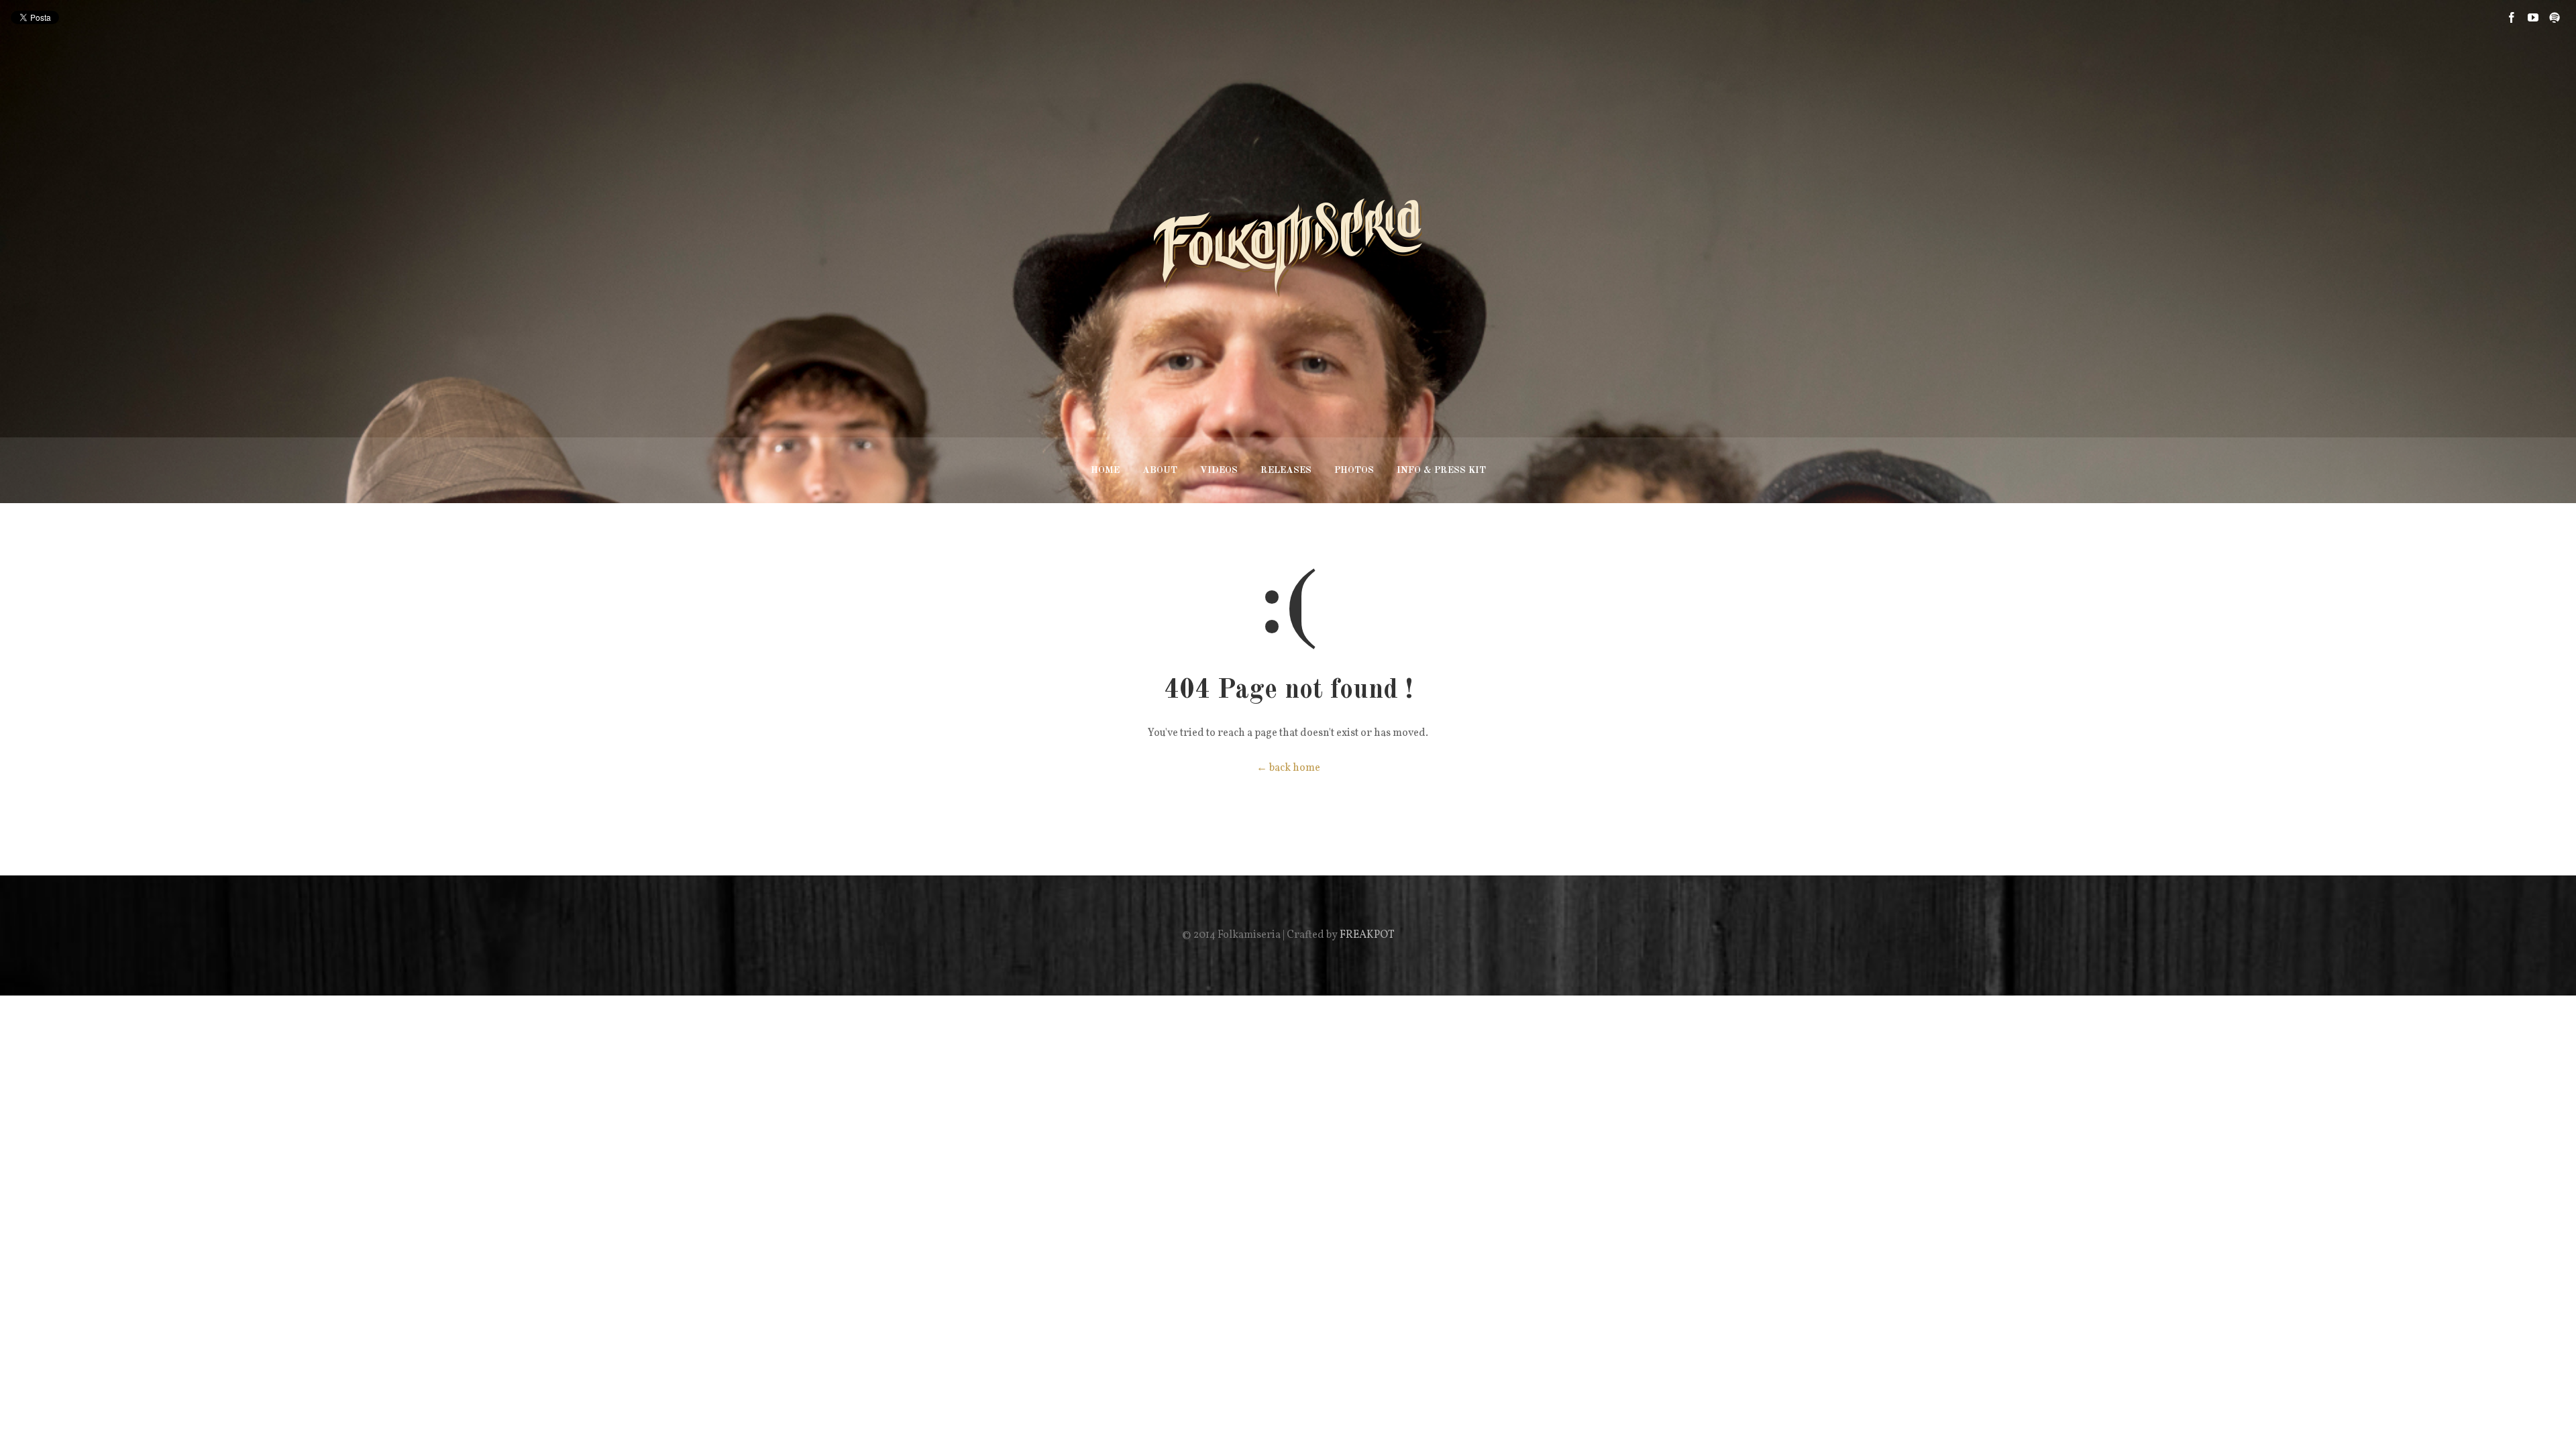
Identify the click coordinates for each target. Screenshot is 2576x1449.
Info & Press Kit (1441, 470)
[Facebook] (2512, 17)
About (1160, 470)
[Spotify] (2555, 17)
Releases (1286, 470)
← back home (1288, 768)
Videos (1219, 470)
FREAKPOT (1367, 935)
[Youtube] (2533, 17)
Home (1105, 470)
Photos (1354, 470)
